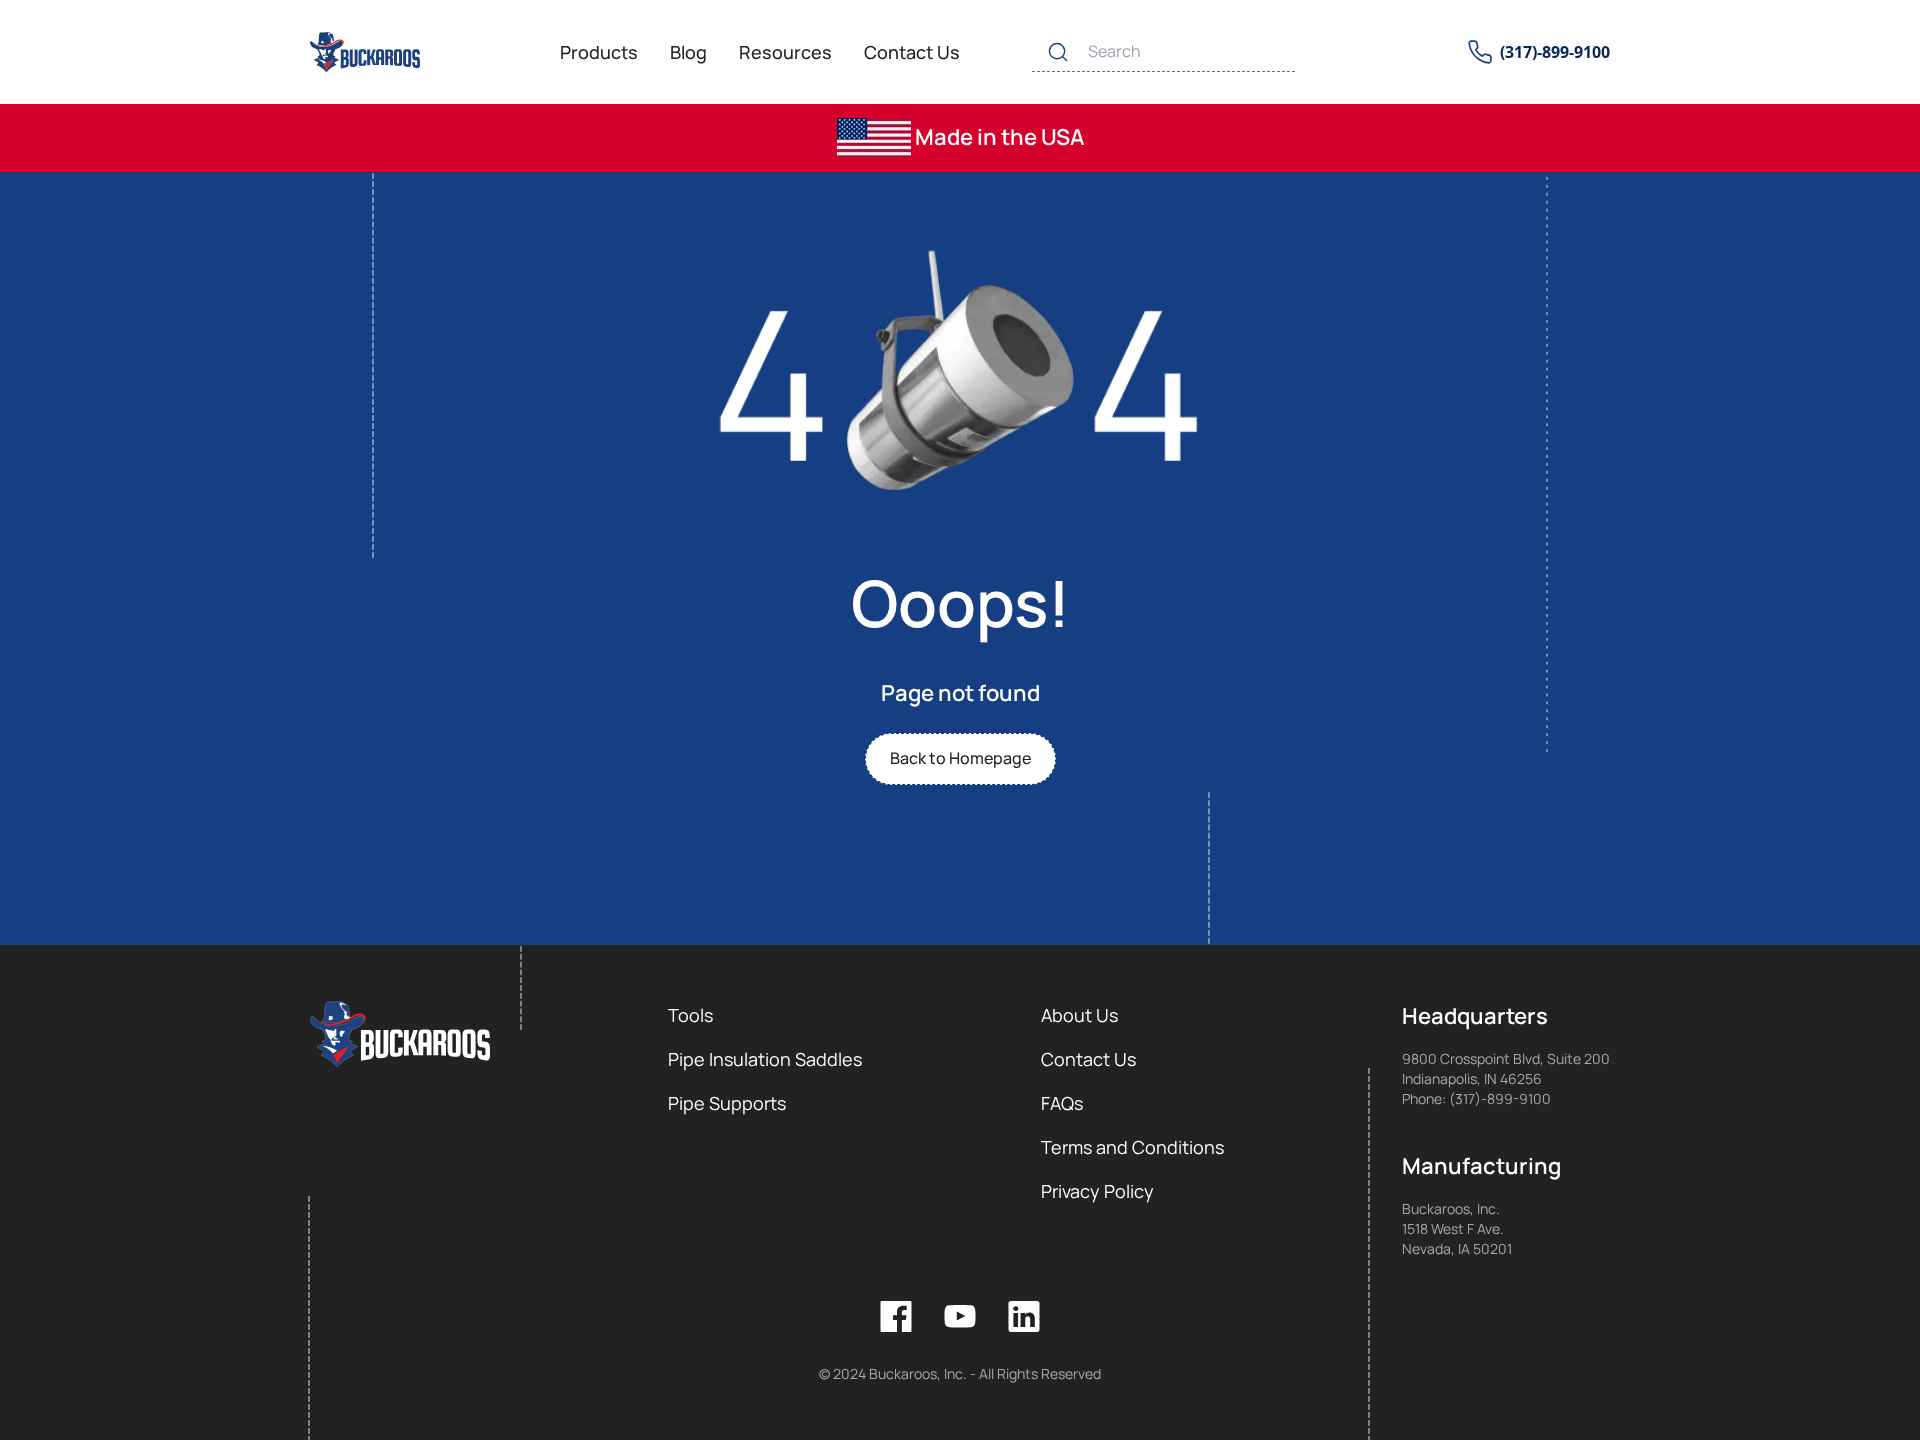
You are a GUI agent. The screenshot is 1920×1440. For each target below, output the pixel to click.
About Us (1079, 1015)
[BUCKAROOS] (366, 52)
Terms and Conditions (1132, 1147)
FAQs (1062, 1103)
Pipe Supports (727, 1103)
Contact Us (912, 52)
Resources (785, 52)
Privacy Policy (1097, 1191)
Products (599, 52)
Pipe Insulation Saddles (765, 1059)
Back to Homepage (960, 758)
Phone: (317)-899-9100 (1476, 1098)
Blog (688, 52)
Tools (690, 1015)
